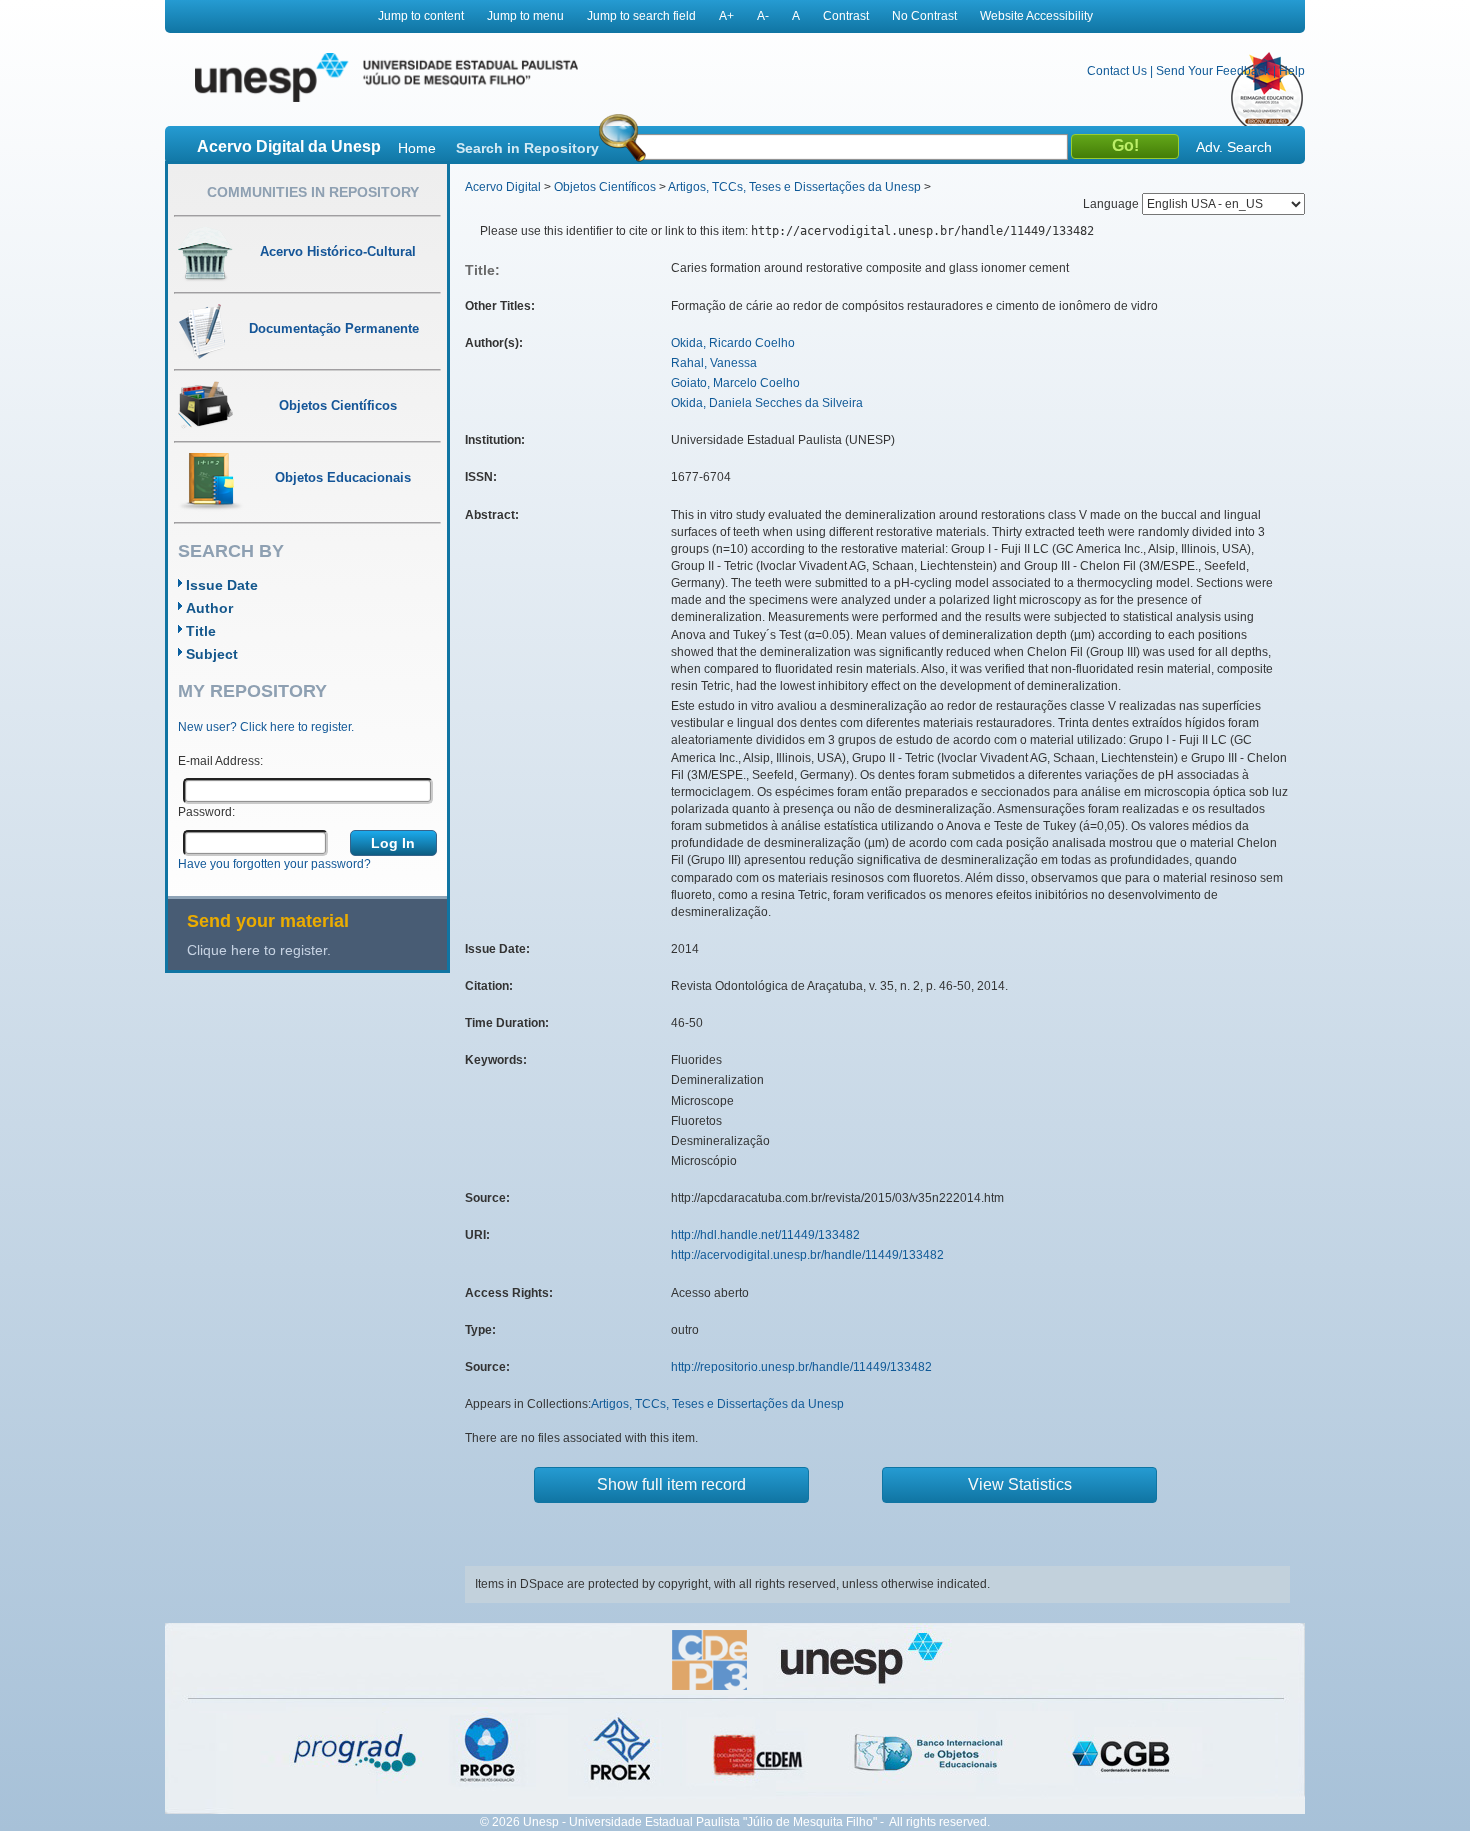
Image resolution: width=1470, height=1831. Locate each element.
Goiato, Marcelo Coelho (735, 383)
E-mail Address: (220, 761)
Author (209, 608)
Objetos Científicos (605, 187)
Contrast (846, 16)
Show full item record (671, 1484)
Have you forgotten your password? (274, 864)
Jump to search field (641, 16)
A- (763, 16)
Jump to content (421, 16)
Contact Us (1117, 71)
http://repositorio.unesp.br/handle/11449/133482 (801, 1367)
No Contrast (924, 16)
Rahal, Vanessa (714, 363)
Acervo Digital (503, 187)
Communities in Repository (313, 192)
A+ (726, 16)
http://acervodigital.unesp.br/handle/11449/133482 (807, 1255)
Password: (206, 812)
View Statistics (1020, 1484)
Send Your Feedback (1213, 71)
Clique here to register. (259, 950)
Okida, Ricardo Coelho (733, 343)
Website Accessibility (1036, 16)
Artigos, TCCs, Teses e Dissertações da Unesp (794, 187)
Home (417, 148)
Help (1292, 71)
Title (201, 631)
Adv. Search (1234, 147)
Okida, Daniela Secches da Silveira (767, 403)
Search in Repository (527, 148)
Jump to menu (525, 16)
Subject (212, 654)
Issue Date (222, 585)
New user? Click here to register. (266, 727)
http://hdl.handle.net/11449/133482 (765, 1235)
